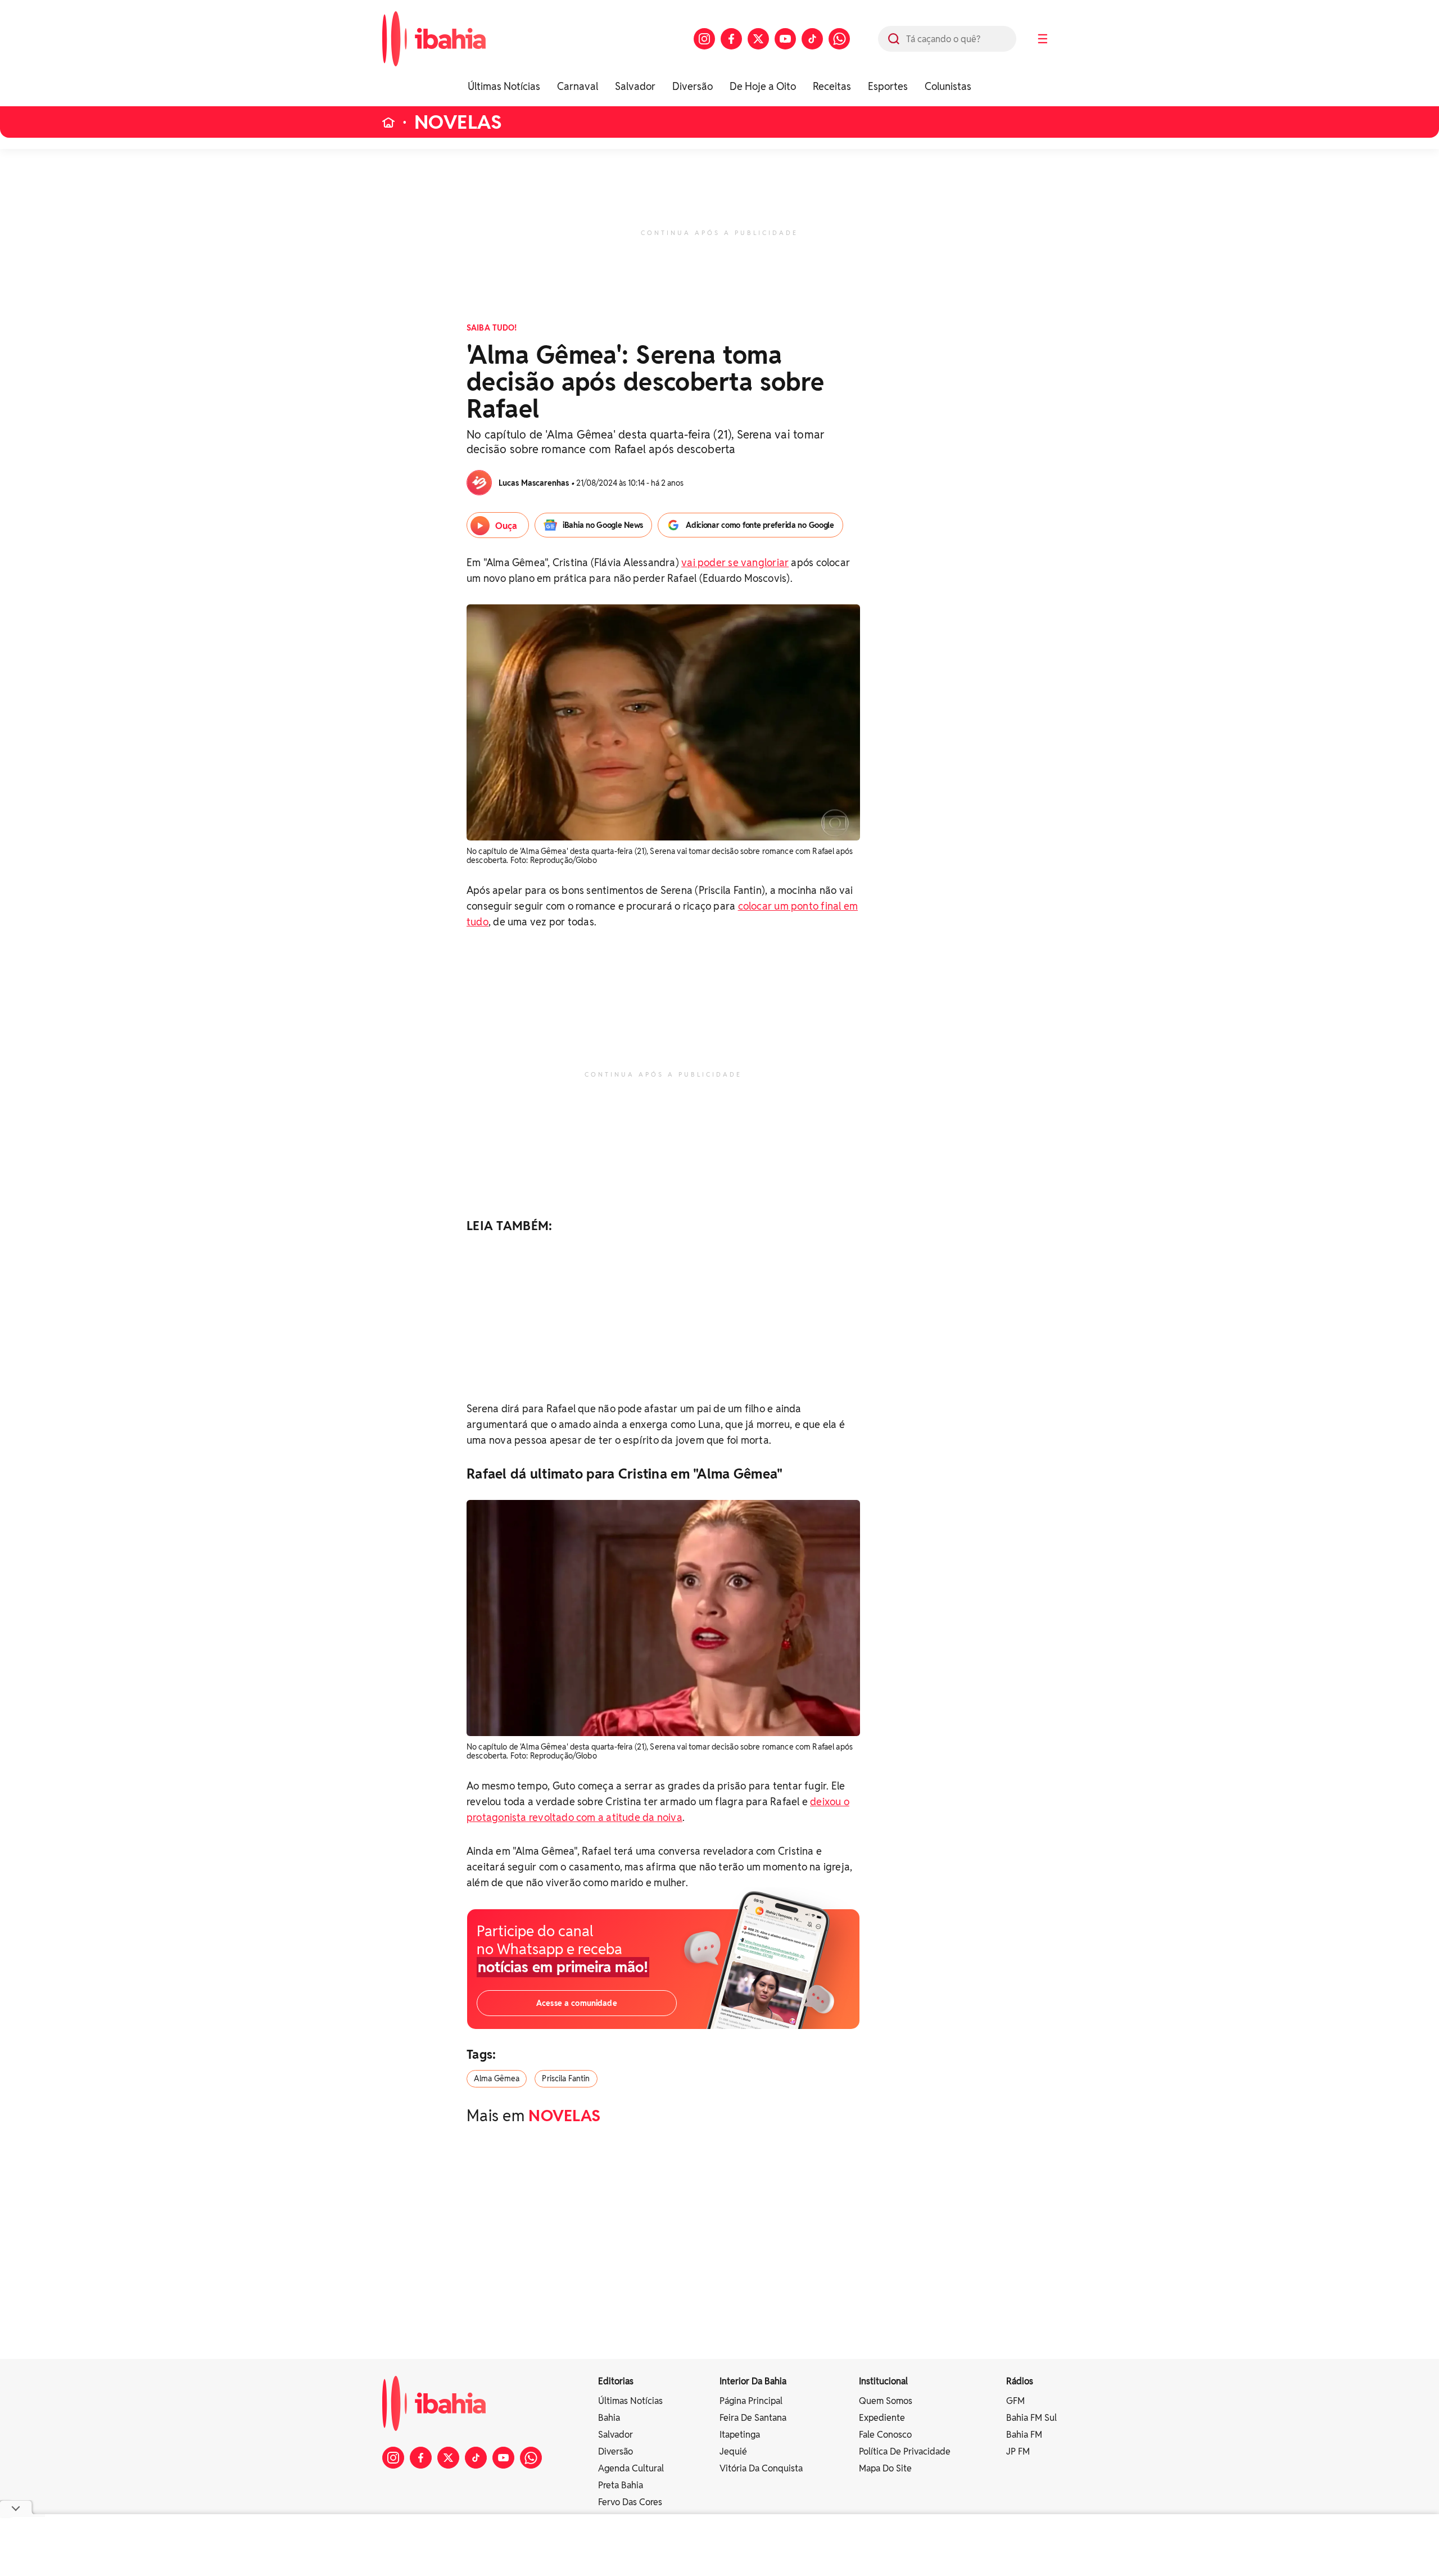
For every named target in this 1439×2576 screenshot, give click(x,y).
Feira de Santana (753, 2418)
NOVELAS (458, 122)
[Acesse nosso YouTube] (785, 39)
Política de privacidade (905, 2451)
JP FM (1018, 2451)
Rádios (1020, 2381)
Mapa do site (885, 2468)
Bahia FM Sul (1031, 2418)
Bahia (609, 2418)
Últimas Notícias (504, 86)
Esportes (888, 86)
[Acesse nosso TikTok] (812, 39)
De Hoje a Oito (763, 86)
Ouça (506, 526)
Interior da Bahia (753, 2381)
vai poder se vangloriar (735, 562)
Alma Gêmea (497, 2078)
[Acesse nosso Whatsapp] (839, 39)
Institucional (883, 2381)
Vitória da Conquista (761, 2468)
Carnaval (578, 86)
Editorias (616, 2381)
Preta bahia (621, 2485)
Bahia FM (1024, 2435)
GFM (1015, 2401)
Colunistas (948, 86)
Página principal (751, 2401)
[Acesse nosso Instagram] (704, 39)
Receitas (832, 86)
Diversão (693, 86)
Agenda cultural (631, 2468)
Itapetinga (740, 2435)
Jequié (733, 2451)
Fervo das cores (630, 2502)
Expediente (882, 2418)
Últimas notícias (630, 2401)
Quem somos (886, 2401)
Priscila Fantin (566, 2078)
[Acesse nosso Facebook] (731, 39)
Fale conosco (885, 2435)
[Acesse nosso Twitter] (758, 39)
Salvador (635, 86)
